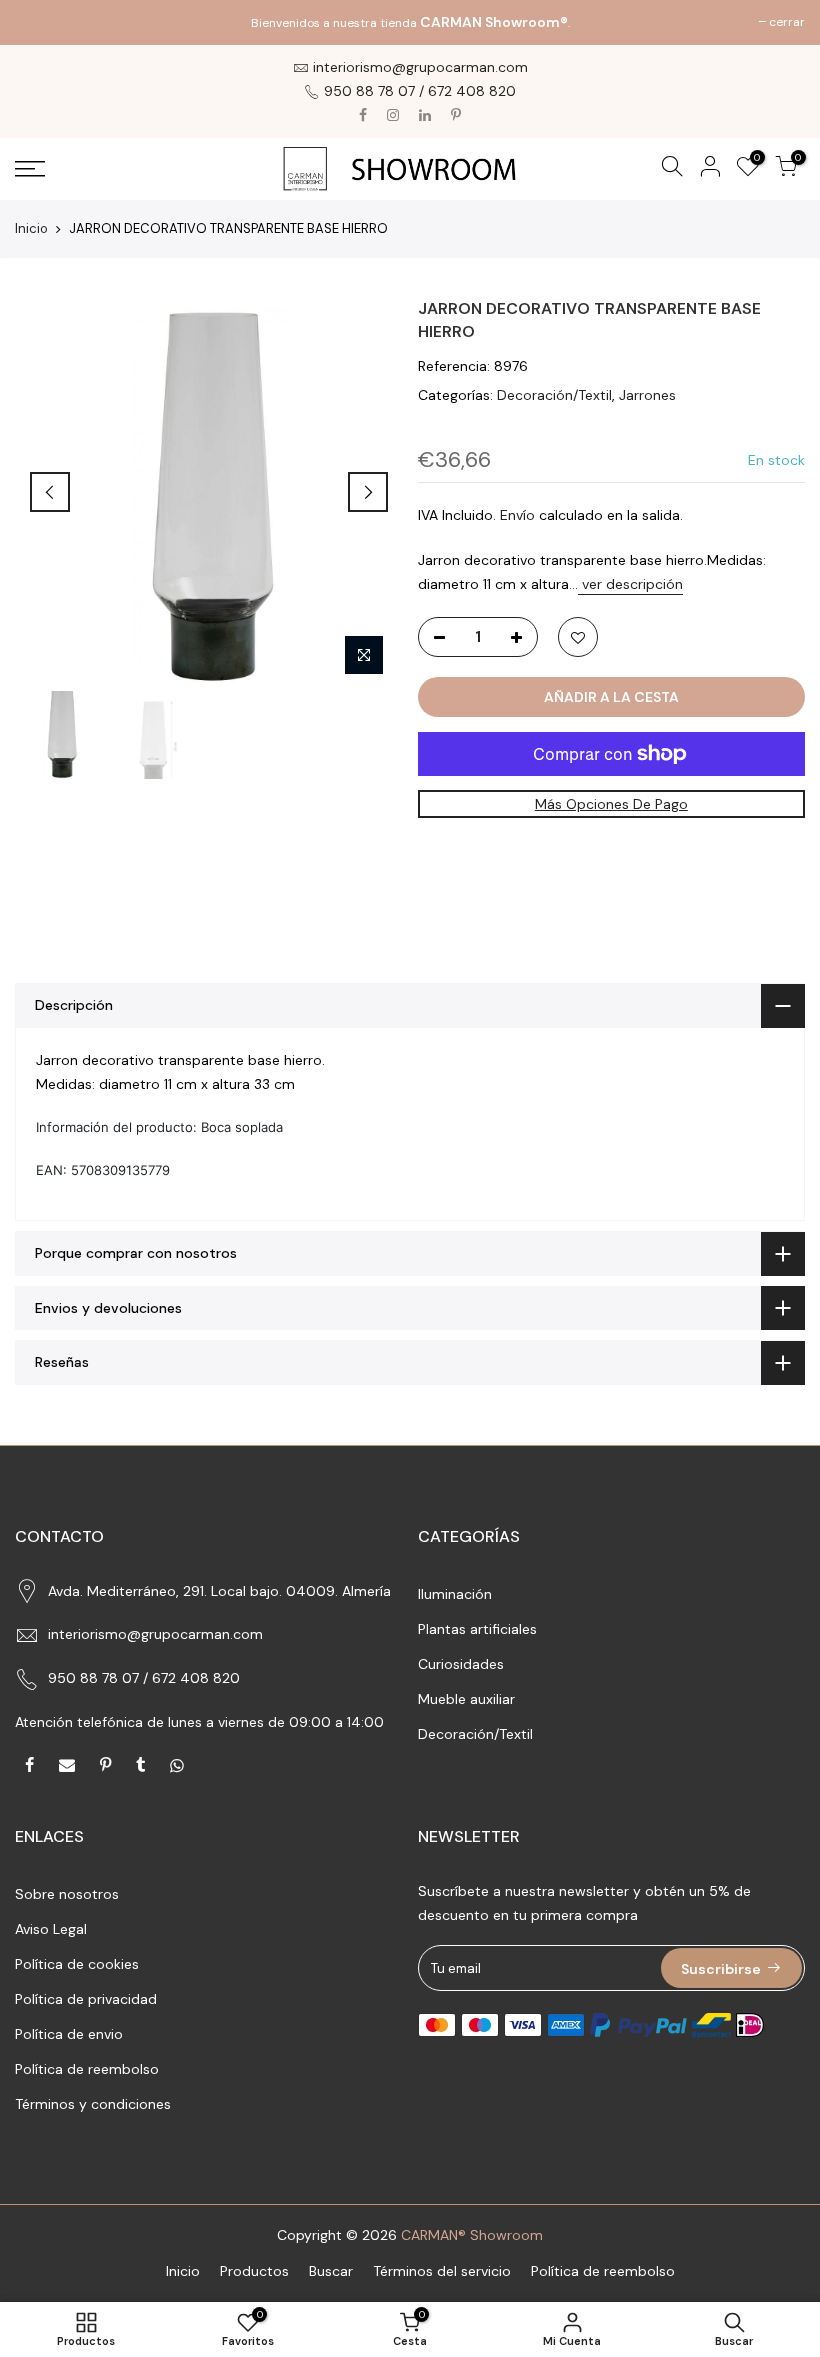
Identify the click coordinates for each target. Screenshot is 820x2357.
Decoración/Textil (554, 395)
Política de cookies (77, 1964)
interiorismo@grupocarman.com (155, 1634)
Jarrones (647, 395)
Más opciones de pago (611, 804)
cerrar (43, 22)
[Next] (368, 492)
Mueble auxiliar (466, 1699)
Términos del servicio (442, 2271)
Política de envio (69, 2034)
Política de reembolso (87, 2069)
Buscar (331, 2271)
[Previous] (50, 492)
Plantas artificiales (477, 1629)
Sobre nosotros (67, 1894)
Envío (517, 515)
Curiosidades (461, 1664)
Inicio (31, 228)
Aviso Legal (51, 1929)
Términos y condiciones (93, 2104)
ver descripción (630, 584)
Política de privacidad (86, 1999)
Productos (254, 2271)
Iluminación (455, 1594)
